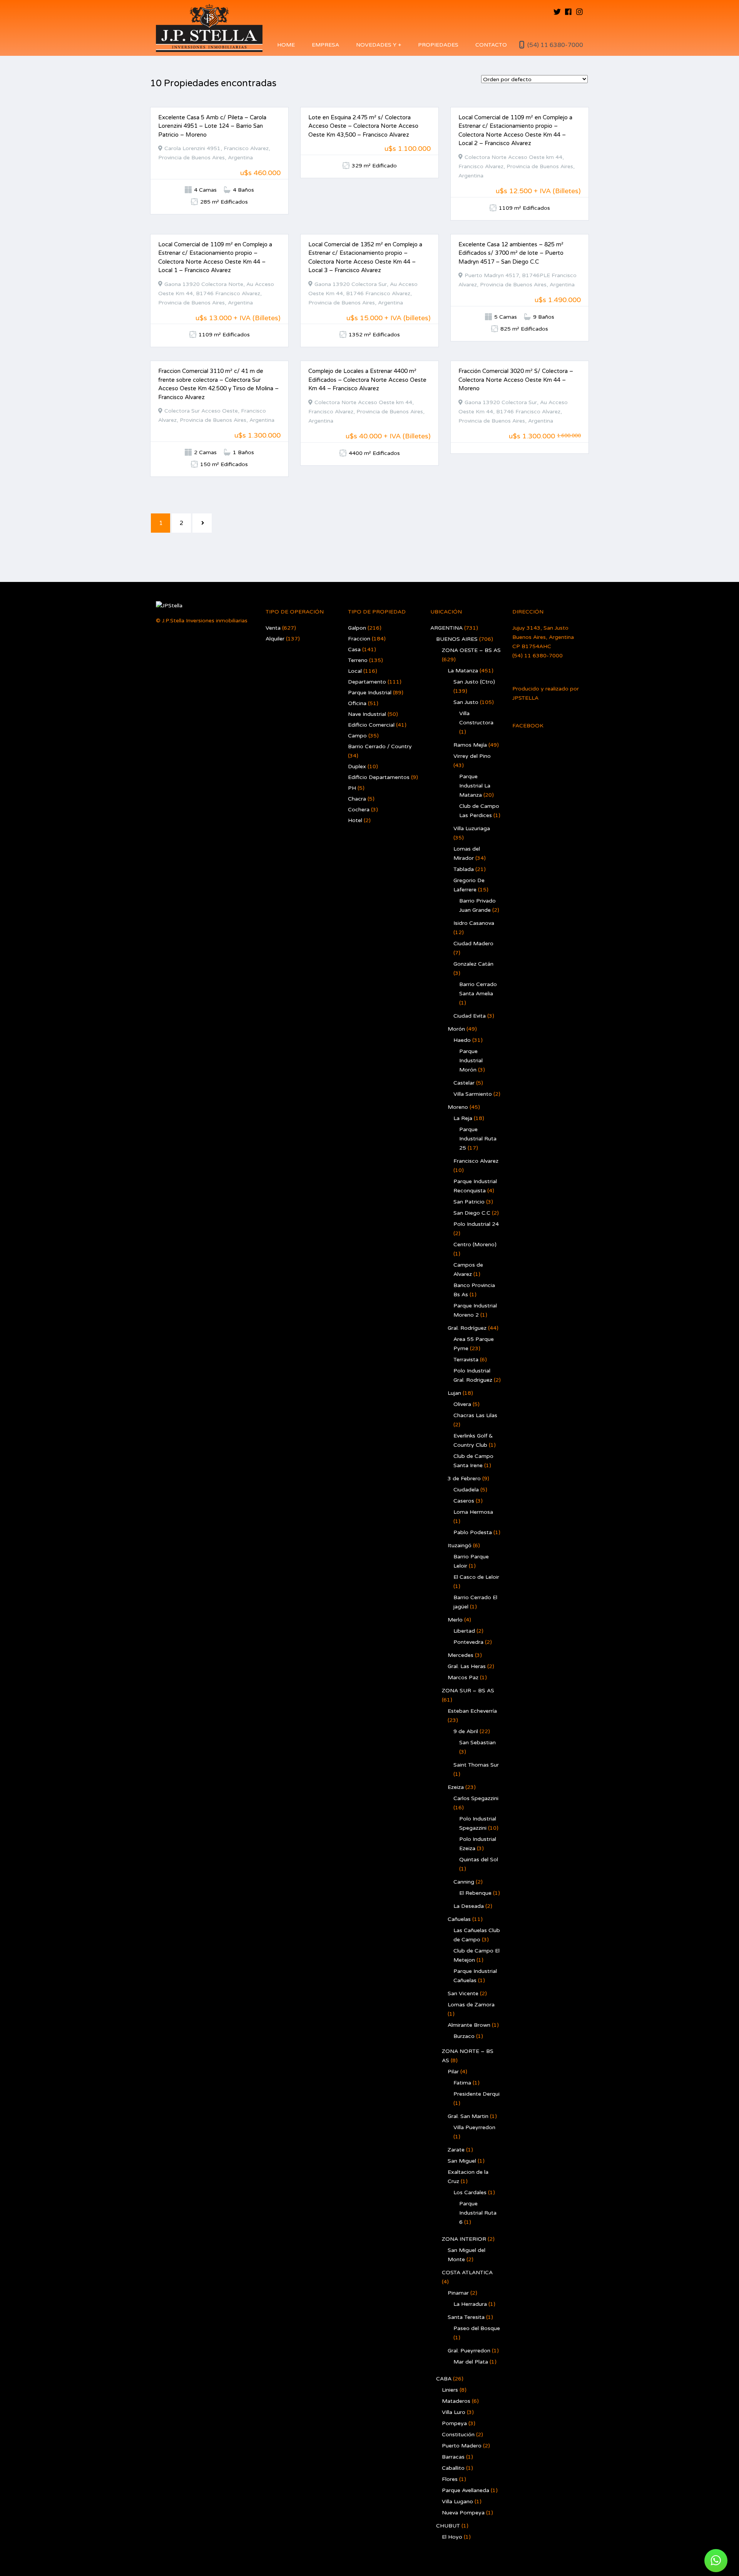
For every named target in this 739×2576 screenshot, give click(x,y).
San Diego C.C (472, 1213)
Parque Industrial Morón (471, 1061)
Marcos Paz (463, 1677)
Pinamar (458, 2293)
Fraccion (359, 639)
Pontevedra (468, 1642)
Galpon (357, 628)
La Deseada (469, 1906)
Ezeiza (456, 1787)
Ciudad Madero (473, 944)
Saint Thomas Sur (476, 1765)
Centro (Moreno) (475, 1245)
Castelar (464, 1083)
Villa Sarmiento (473, 1094)
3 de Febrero (464, 1479)
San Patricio (469, 1202)
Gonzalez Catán (473, 964)
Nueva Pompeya (463, 2513)
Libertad (464, 1631)
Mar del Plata (471, 2362)
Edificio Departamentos (379, 777)
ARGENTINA (446, 628)
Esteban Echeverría (472, 1711)
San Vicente (463, 1993)
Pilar (453, 2072)
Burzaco (464, 2036)
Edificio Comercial (371, 725)
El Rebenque (475, 1893)
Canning (464, 1882)
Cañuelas (459, 1919)
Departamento (367, 682)
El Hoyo (452, 2537)
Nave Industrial (367, 714)
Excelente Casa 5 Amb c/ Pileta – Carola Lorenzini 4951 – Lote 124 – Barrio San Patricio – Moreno (212, 126)
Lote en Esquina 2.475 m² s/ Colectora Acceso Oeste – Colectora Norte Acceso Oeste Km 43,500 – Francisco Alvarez (363, 126)
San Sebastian (477, 1743)
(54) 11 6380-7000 (555, 45)
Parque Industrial (370, 693)
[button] (716, 2561)
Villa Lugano (457, 2502)
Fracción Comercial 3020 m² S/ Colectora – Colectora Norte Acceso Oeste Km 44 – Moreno (516, 380)
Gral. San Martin (468, 2116)
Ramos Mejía (470, 745)
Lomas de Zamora (471, 2005)
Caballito (453, 2468)
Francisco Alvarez (476, 1161)
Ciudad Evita (470, 1016)
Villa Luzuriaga (472, 828)
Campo (357, 736)
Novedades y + (379, 45)
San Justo (466, 702)
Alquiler (275, 639)
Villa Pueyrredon (474, 2127)
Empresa (325, 45)
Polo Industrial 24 (476, 1224)
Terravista (466, 1360)
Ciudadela (466, 1490)
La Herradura (470, 2304)
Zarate (456, 2150)
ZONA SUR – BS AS (468, 1691)
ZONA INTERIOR (464, 2239)
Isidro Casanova (474, 923)
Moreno (458, 1107)
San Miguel (462, 2161)
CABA (444, 2379)
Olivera (462, 1404)
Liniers (450, 2390)
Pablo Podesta (473, 1532)
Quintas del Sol (479, 1860)
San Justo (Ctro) (474, 682)
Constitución (458, 2435)
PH (352, 788)
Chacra (357, 799)
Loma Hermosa (473, 1512)
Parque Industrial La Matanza (475, 786)
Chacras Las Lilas (475, 1415)
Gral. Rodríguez (467, 1328)
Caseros (464, 1501)
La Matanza (463, 671)
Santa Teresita (466, 2317)
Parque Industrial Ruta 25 (478, 1139)
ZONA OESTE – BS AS (471, 650)
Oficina (357, 703)
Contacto (491, 45)
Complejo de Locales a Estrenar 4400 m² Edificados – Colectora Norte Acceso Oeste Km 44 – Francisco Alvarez (367, 380)
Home (286, 45)
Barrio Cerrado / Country (380, 746)
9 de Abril (466, 1731)
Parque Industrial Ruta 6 (478, 2213)
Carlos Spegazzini (476, 1798)
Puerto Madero (462, 2446)
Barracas (453, 2457)
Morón (456, 1029)
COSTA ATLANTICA (467, 2273)
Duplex (357, 766)
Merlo (455, 1620)
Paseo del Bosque (477, 2328)
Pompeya (454, 2423)
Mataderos (456, 2401)
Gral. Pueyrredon (469, 2351)
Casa (354, 649)
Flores (450, 2479)
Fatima (462, 2083)
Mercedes (461, 1655)
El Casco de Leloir (476, 1577)
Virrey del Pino (472, 756)
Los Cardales (470, 2192)
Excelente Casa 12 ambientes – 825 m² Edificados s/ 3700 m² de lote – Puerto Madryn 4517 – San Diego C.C (511, 253)
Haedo (462, 1040)
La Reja (463, 1118)
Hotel (355, 820)
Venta (273, 628)
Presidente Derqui (477, 2094)
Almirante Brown (469, 2025)
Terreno (358, 660)
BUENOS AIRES (457, 639)
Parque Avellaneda (466, 2490)
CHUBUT (448, 2526)
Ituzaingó (460, 1545)
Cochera (359, 810)
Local (355, 671)
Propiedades (438, 45)
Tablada (464, 869)
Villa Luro (454, 2412)
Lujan (454, 1393)
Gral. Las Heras (467, 1666)
